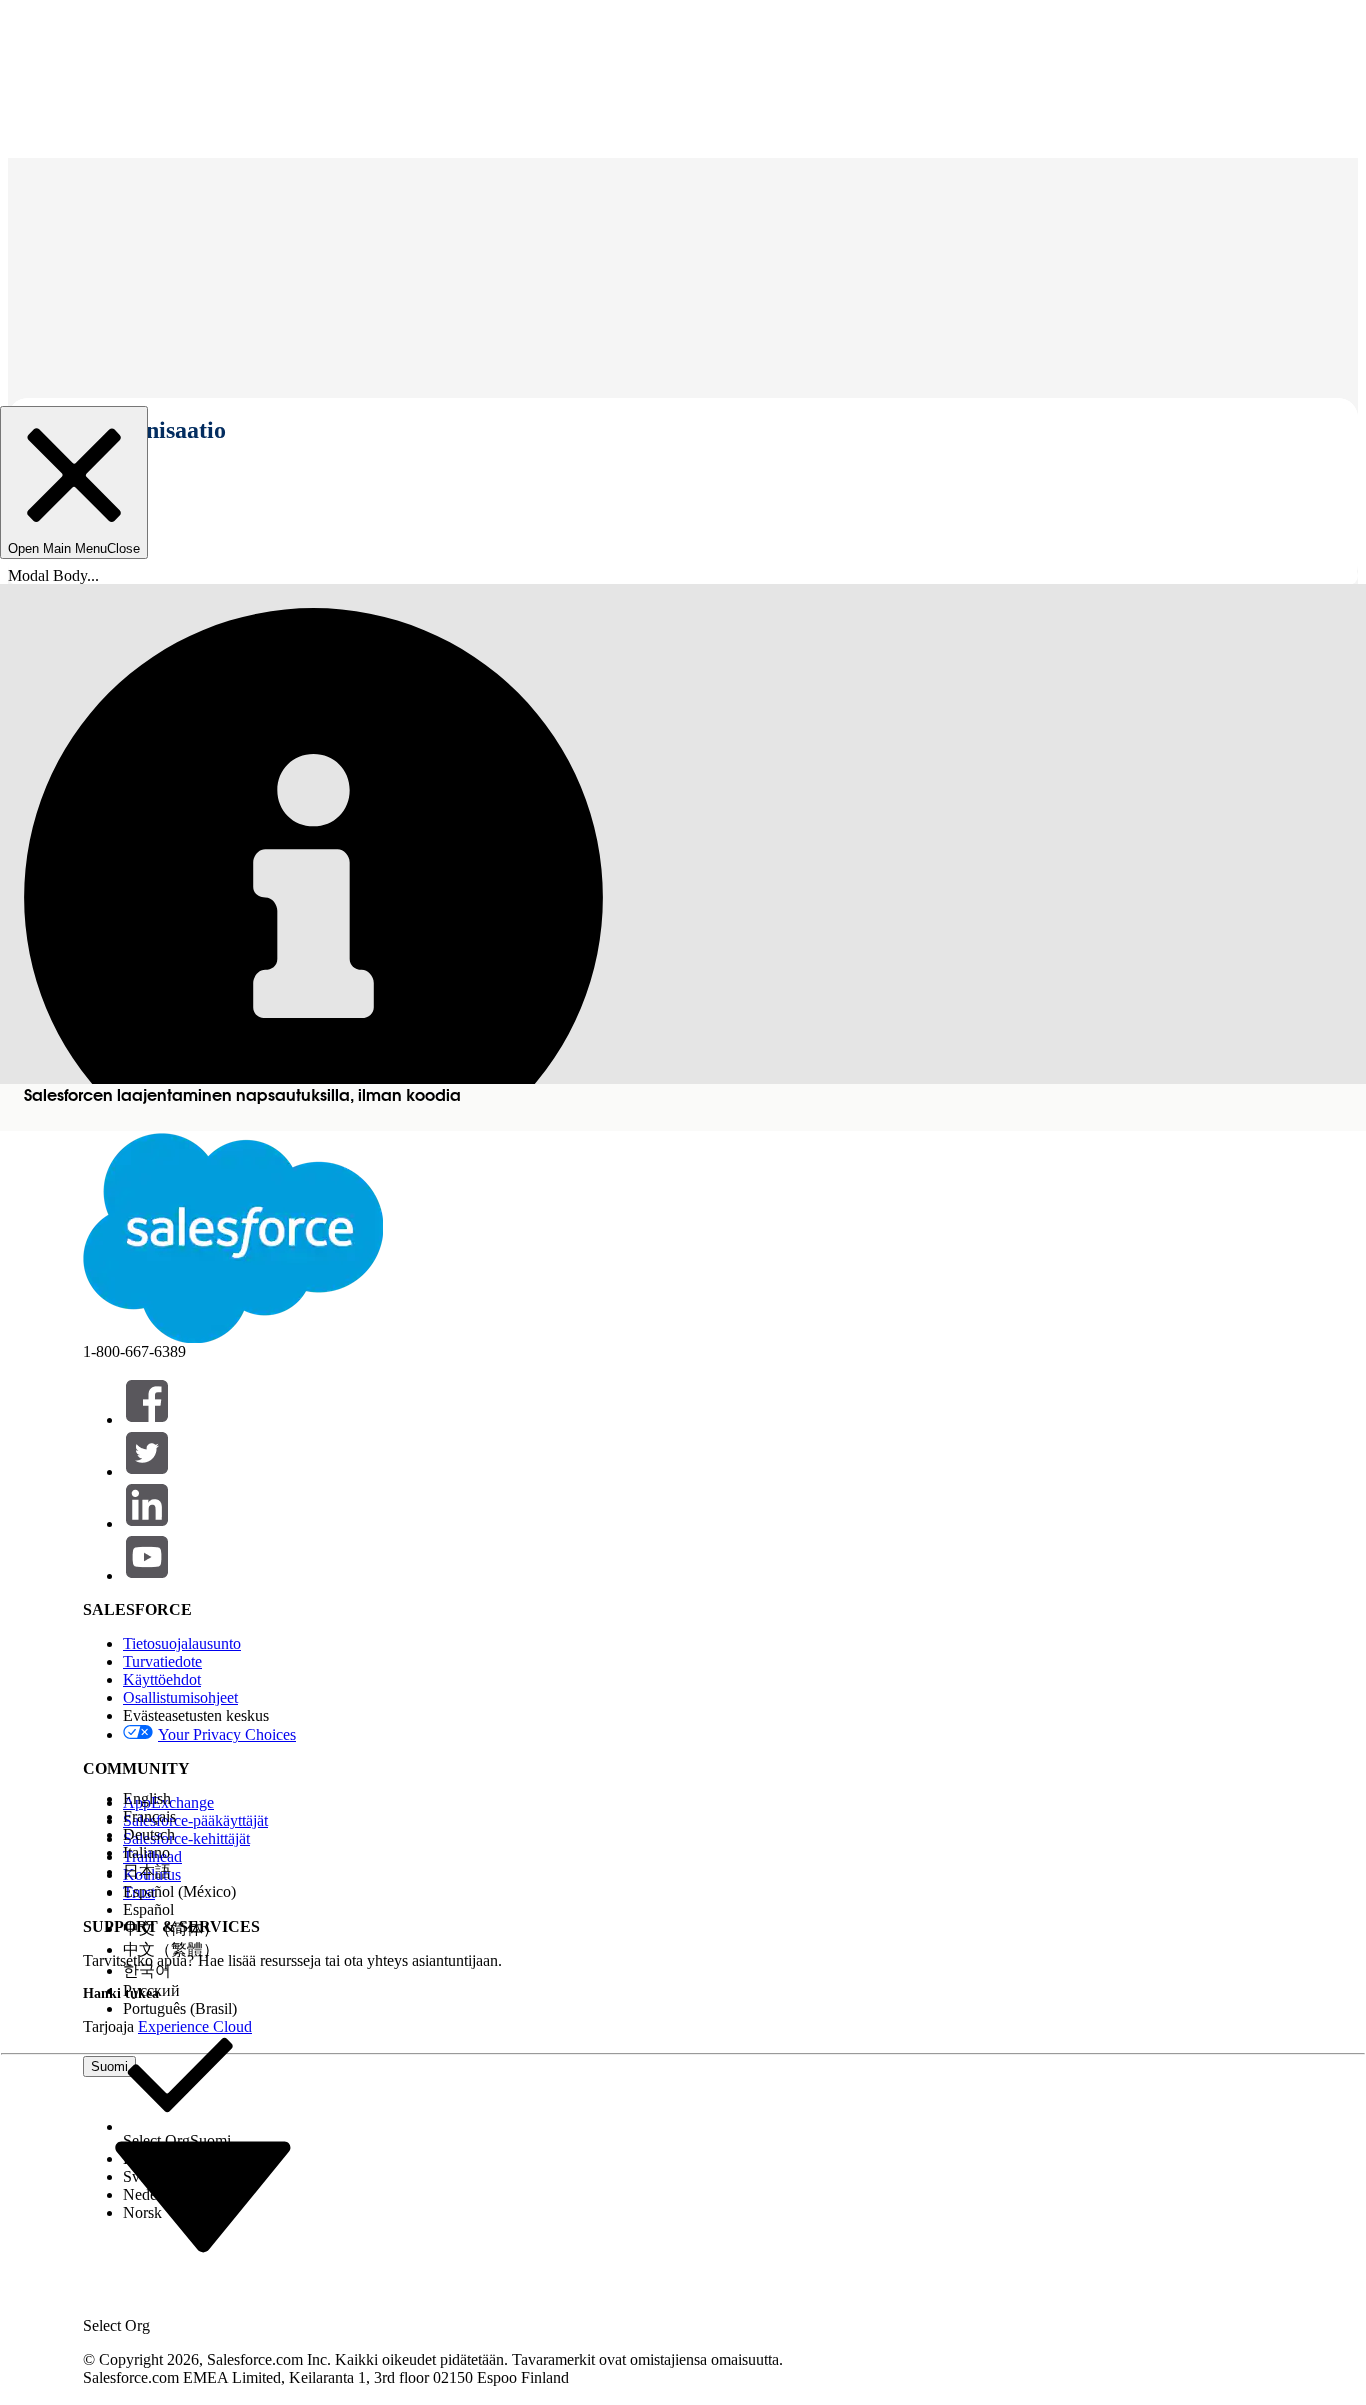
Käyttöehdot (162, 1679)
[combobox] (203, 2195)
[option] (180, 1799)
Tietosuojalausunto (182, 1643)
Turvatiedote (162, 1661)
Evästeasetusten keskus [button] (196, 1715)
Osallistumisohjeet (180, 1697)
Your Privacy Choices (227, 1734)
